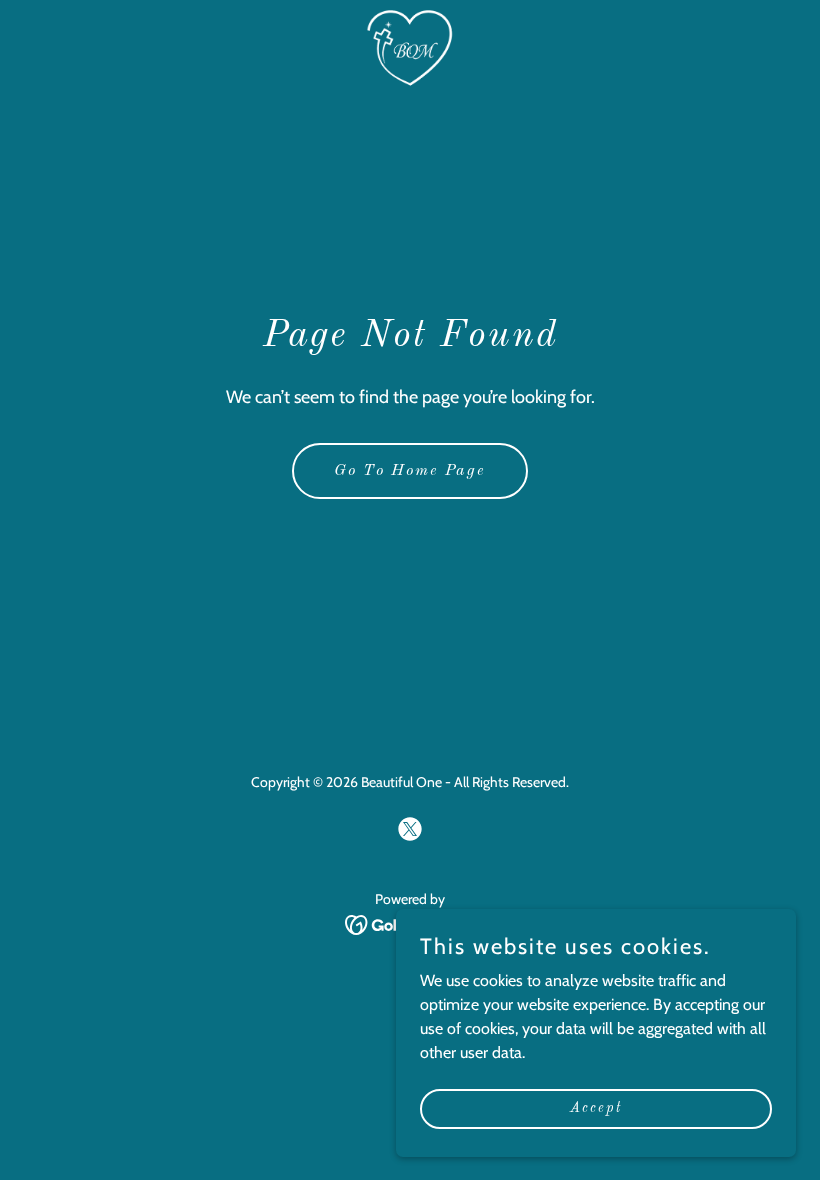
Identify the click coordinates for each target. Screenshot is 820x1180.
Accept (596, 1108)
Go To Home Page (410, 471)
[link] (409, 48)
